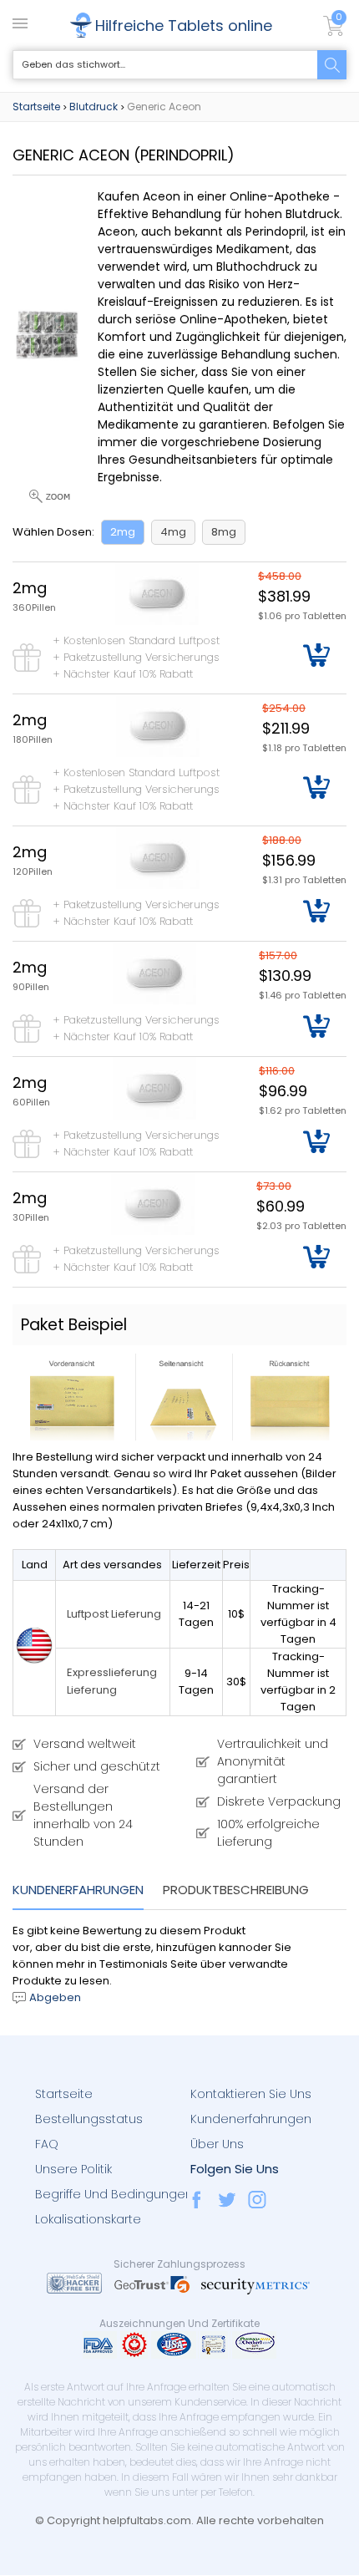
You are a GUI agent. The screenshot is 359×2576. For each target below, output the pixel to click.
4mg (173, 532)
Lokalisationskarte (88, 2219)
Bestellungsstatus (89, 2119)
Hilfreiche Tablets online (184, 25)
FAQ (47, 2144)
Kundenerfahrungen (78, 1890)
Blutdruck (94, 107)
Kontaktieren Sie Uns (251, 2094)
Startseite (36, 107)
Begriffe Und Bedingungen (114, 2194)
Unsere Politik (73, 2169)
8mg (224, 532)
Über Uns (217, 2144)
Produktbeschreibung (236, 1890)
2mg (123, 532)
